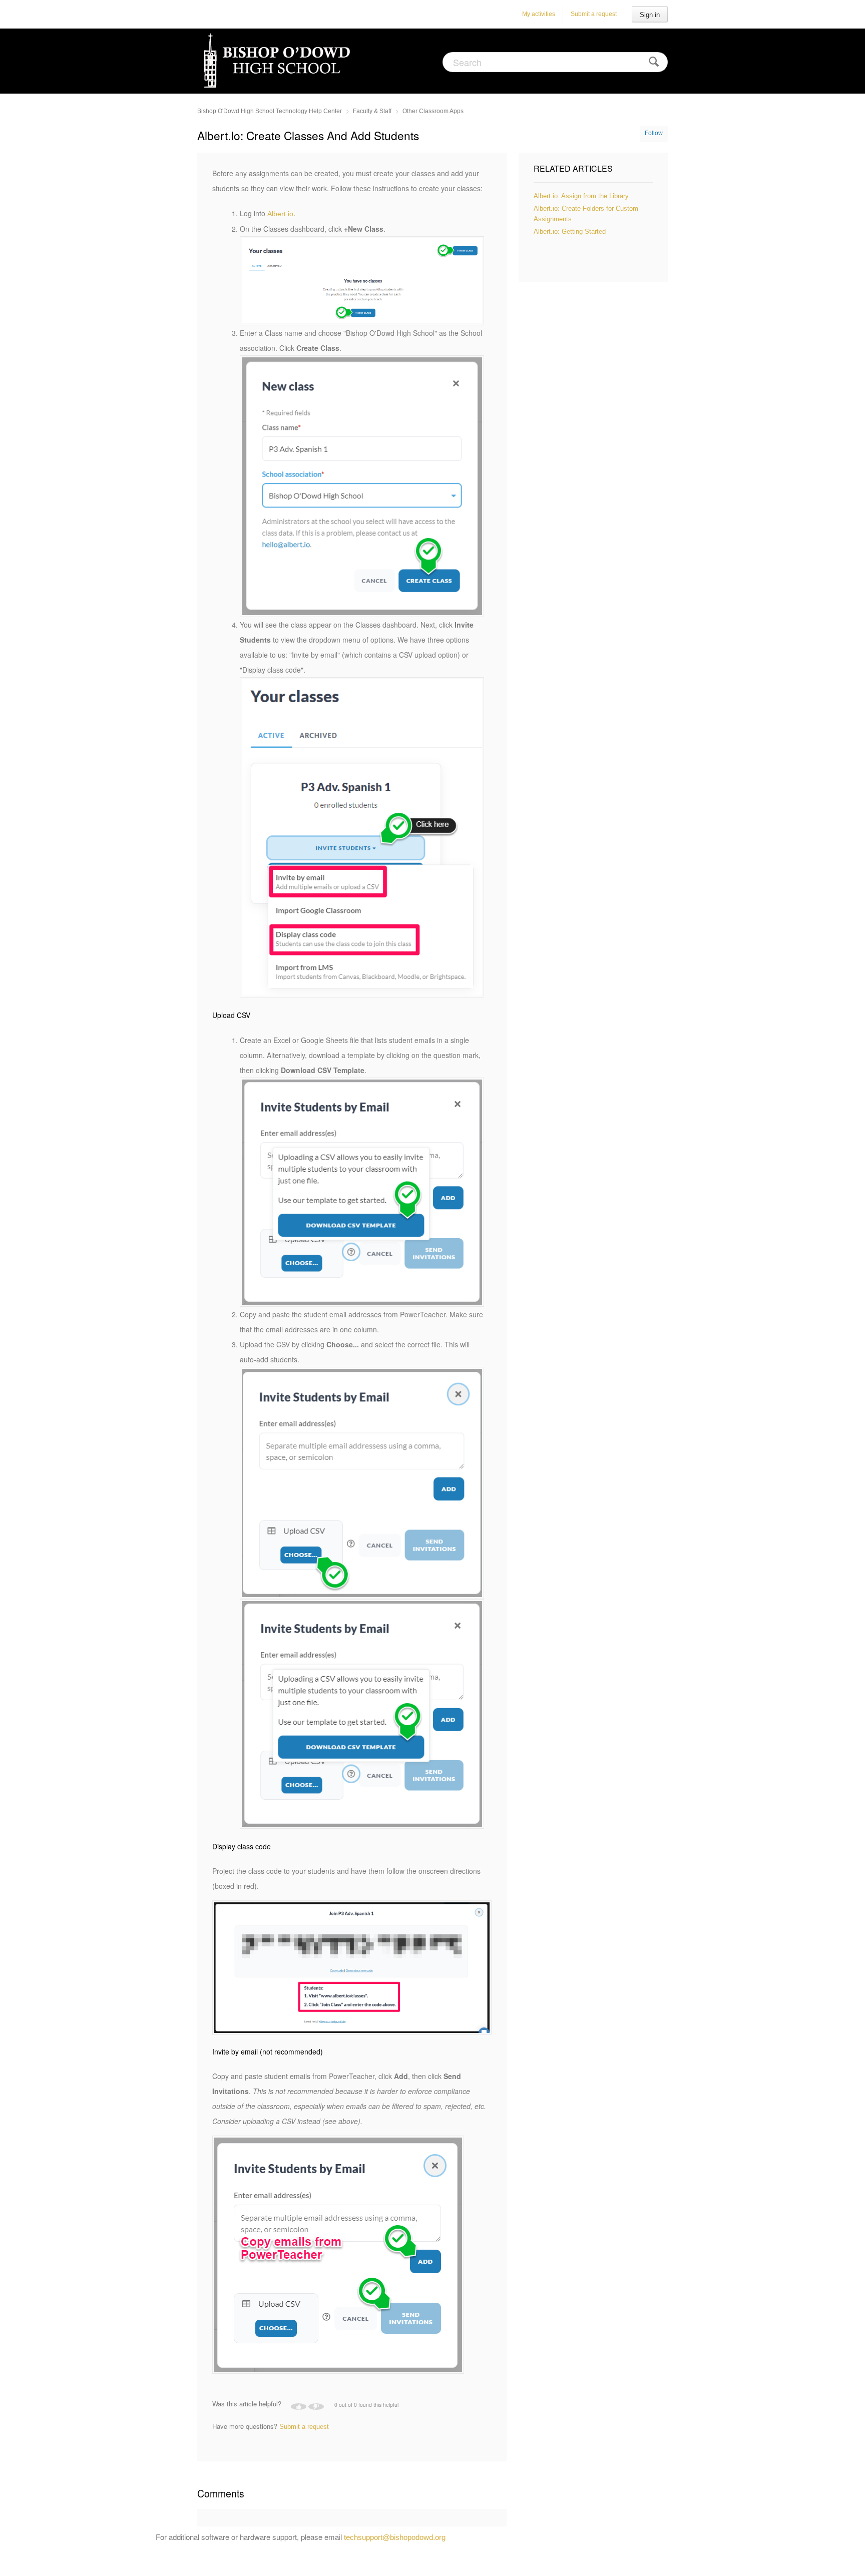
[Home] (279, 60)
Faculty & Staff (372, 111)
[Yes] (299, 2407)
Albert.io (280, 214)
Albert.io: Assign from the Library (581, 196)
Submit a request (594, 14)
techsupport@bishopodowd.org (395, 2537)
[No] (316, 2407)
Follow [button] (654, 133)
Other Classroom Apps (433, 111)
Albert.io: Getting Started (570, 231)
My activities (539, 14)
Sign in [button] (650, 15)
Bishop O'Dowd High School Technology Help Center (270, 111)
